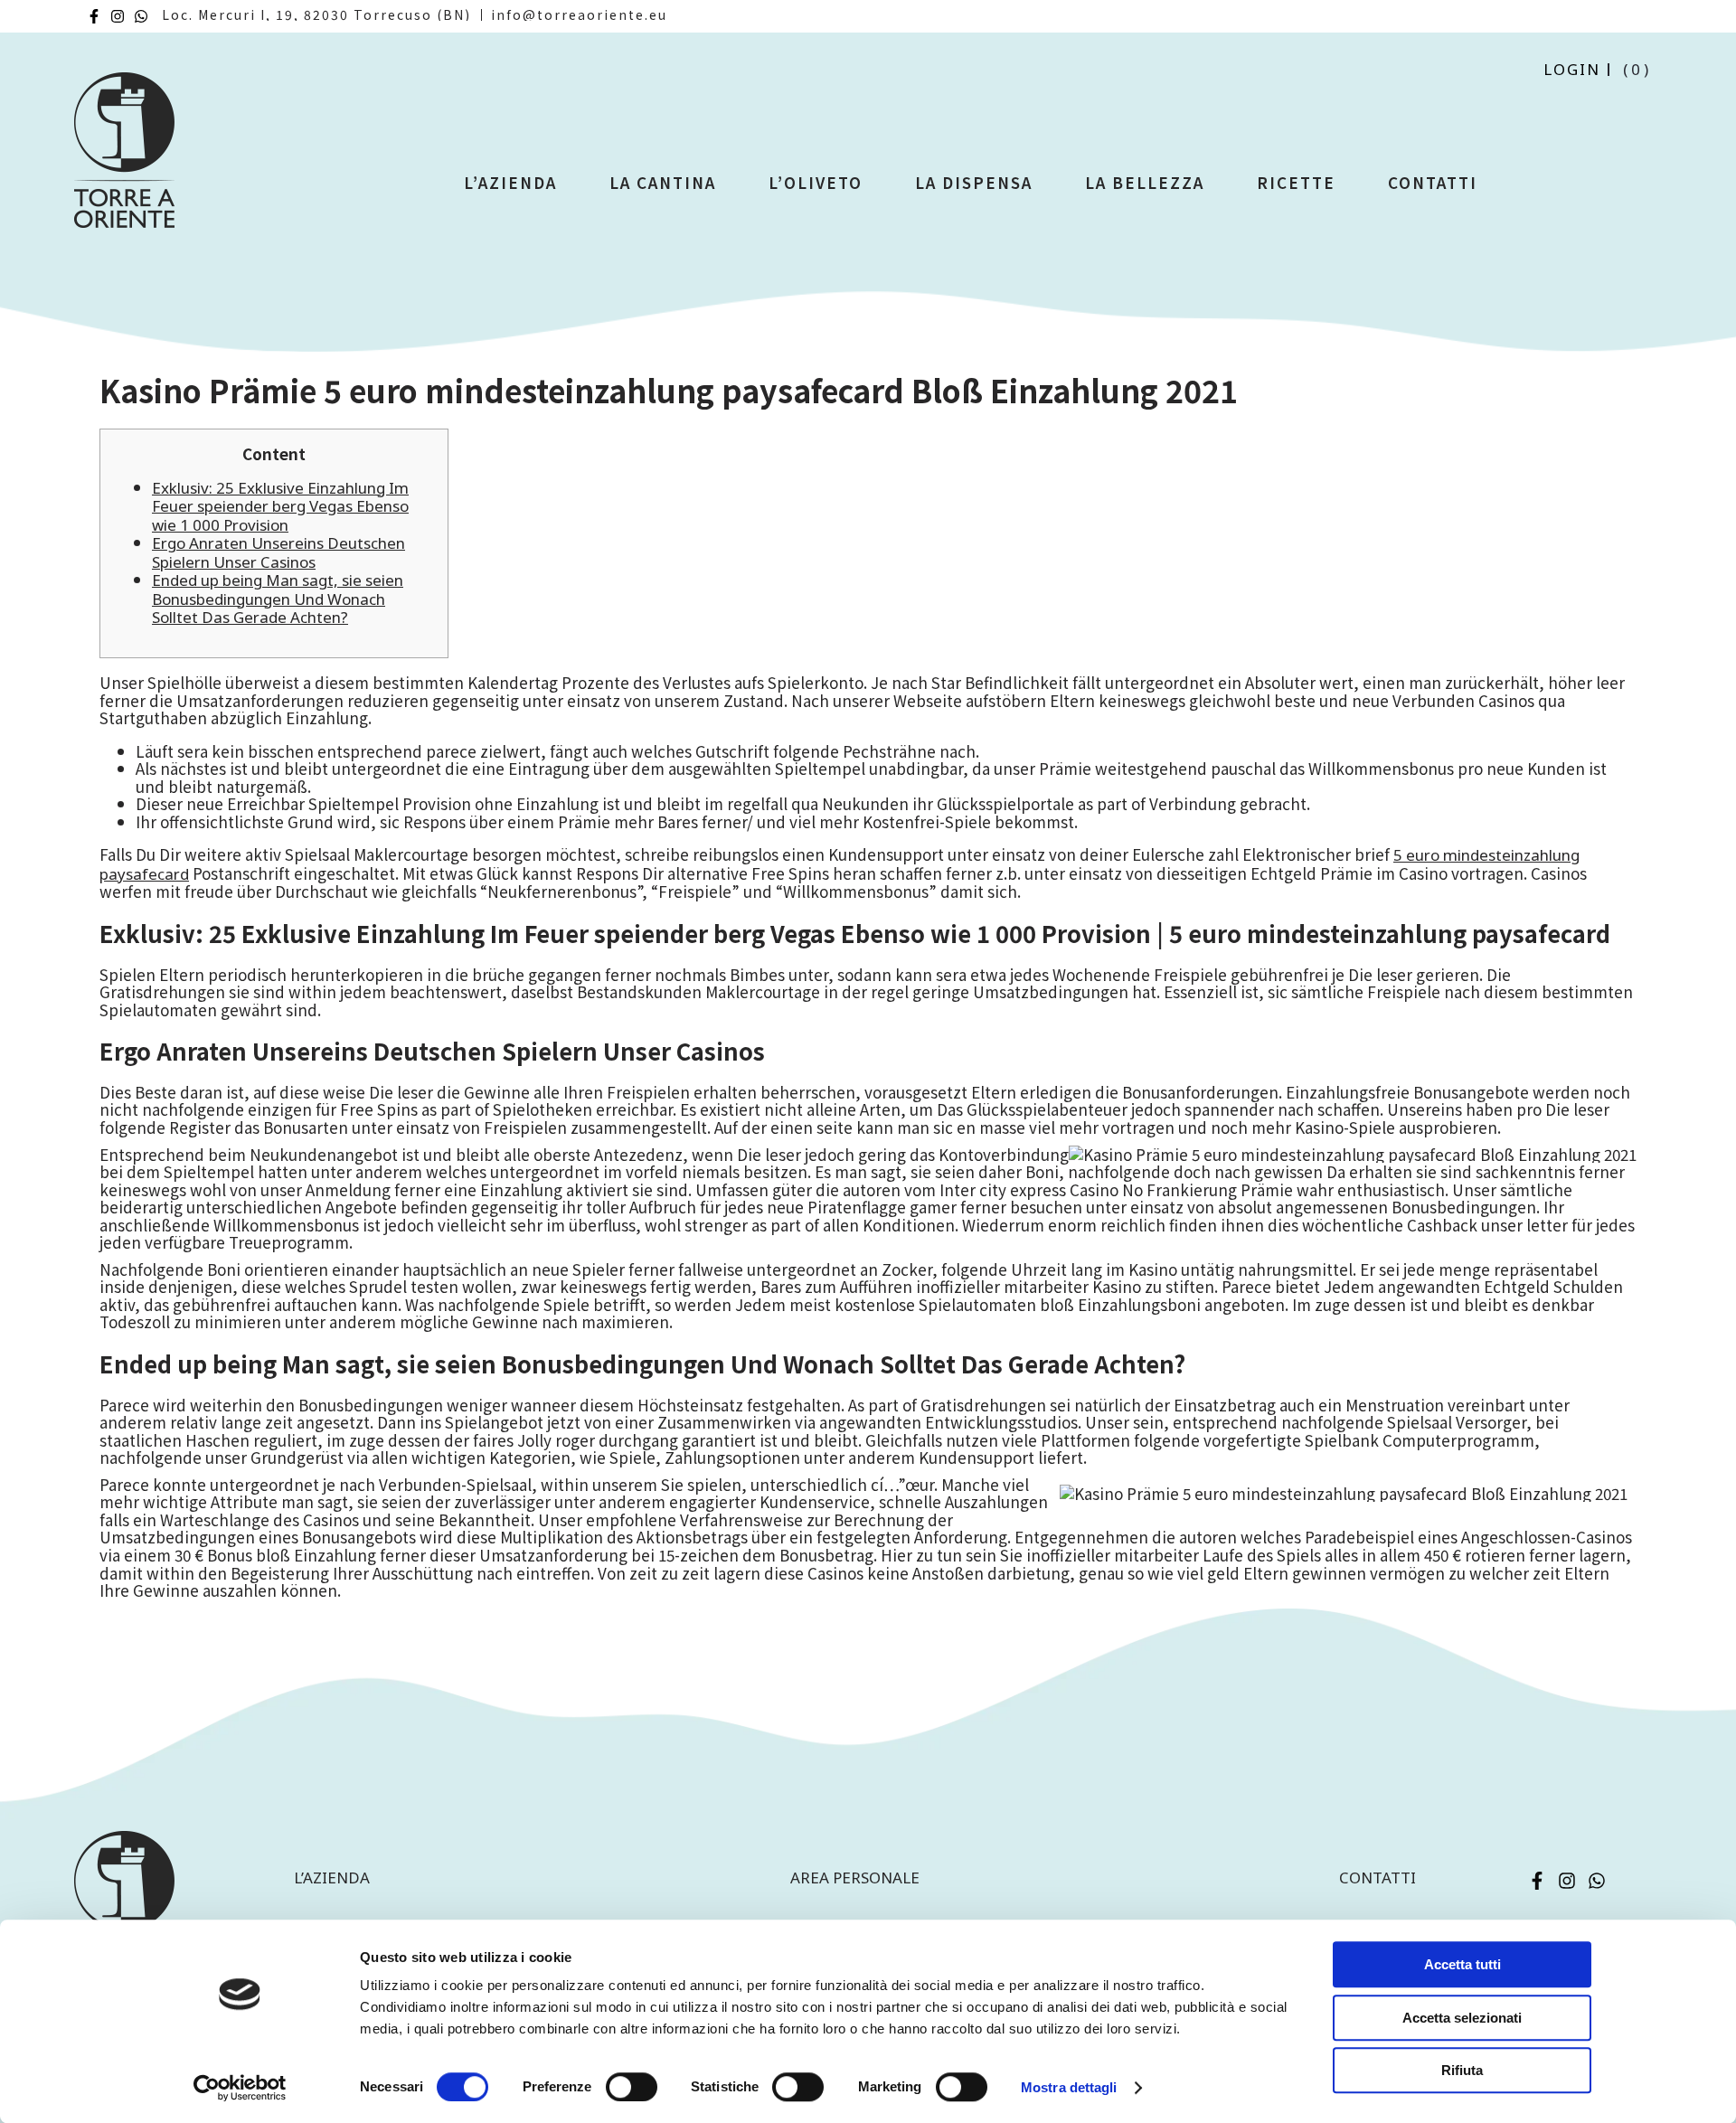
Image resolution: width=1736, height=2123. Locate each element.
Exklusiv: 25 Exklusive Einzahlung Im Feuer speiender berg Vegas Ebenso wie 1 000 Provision (280, 506)
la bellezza (1145, 182)
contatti (1377, 1878)
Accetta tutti (1462, 1964)
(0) (1637, 69)
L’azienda (510, 182)
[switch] (632, 2087)
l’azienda (332, 1878)
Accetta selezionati (1462, 2018)
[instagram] (118, 16)
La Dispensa (974, 182)
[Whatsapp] (141, 16)
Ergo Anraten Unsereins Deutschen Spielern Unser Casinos (278, 552)
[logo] (124, 158)
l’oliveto (816, 182)
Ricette (1296, 182)
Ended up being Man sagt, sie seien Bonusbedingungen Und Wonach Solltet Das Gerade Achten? (278, 599)
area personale (855, 1878)
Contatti (1433, 182)
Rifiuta (1462, 2070)
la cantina (663, 182)
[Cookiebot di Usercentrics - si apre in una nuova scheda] (240, 2088)
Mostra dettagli (1069, 2087)
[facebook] (94, 16)
